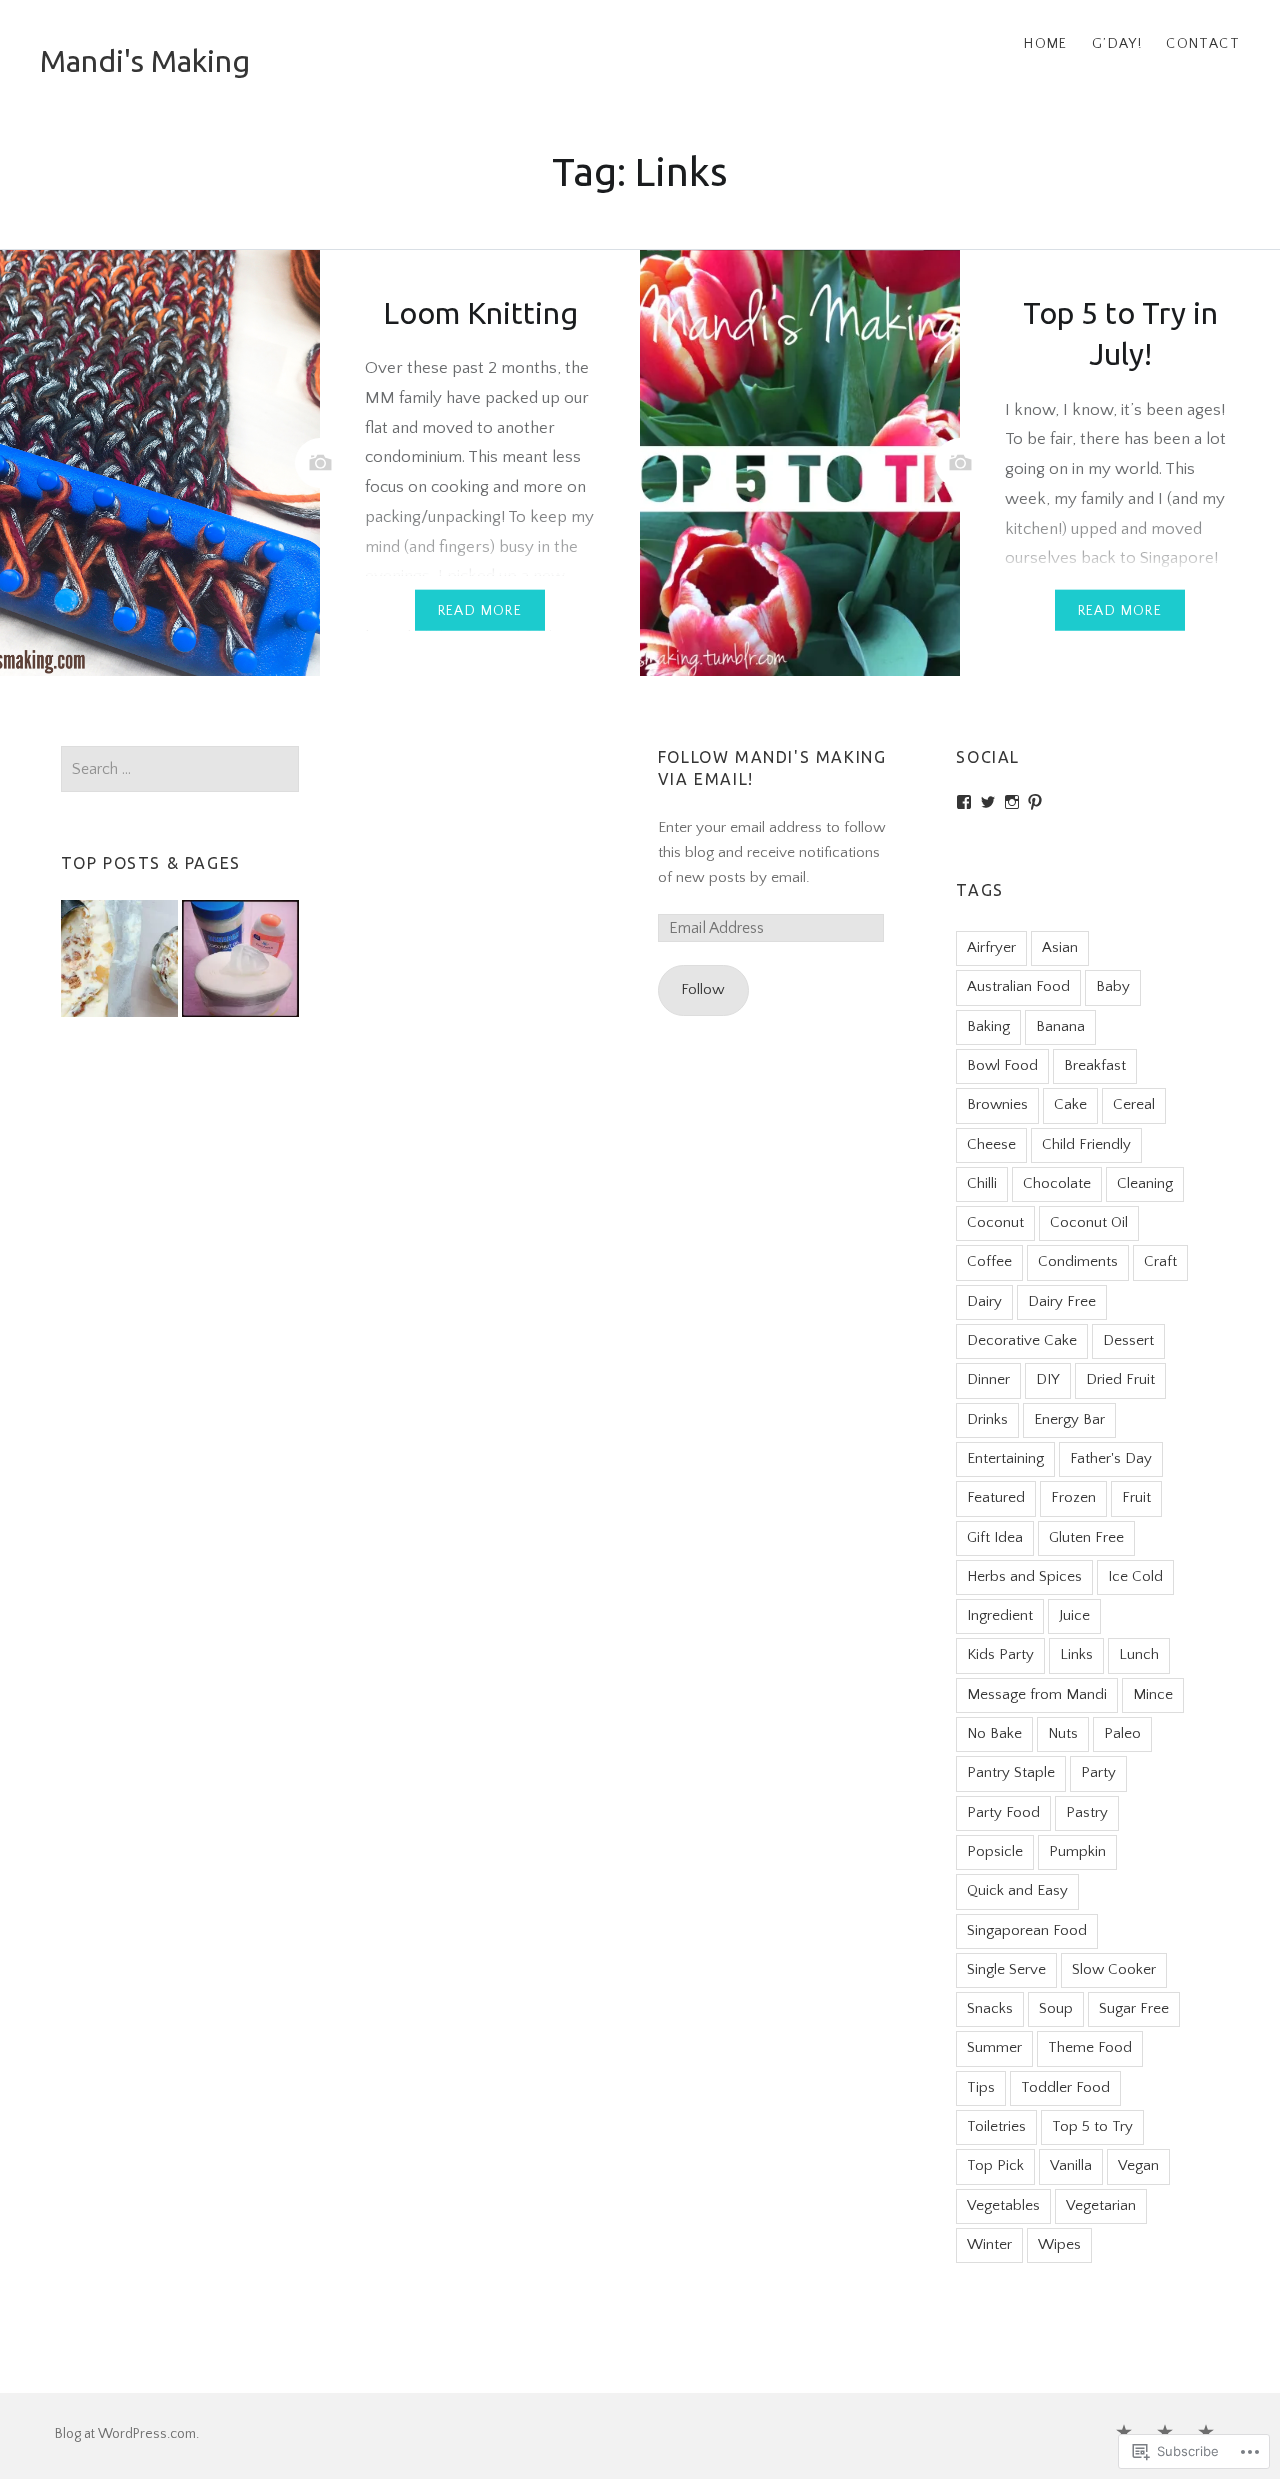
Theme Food (1090, 2047)
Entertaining (1005, 1458)
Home (1046, 44)
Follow (703, 989)
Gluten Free (1086, 1537)
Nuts (1063, 1733)
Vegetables (1003, 2205)
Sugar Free (1134, 2008)
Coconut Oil (1089, 1222)
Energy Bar (1069, 1419)
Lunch (1139, 1654)
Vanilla (1071, 2165)
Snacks (990, 2008)
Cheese (991, 1144)
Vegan (1138, 2165)
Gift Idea (995, 1537)
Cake (1070, 1104)
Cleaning (1145, 1183)
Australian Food (1018, 986)
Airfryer (991, 947)
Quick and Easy (1017, 1890)
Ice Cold (1135, 1576)
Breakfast (1095, 1065)
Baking (988, 1026)
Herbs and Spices (1024, 1576)
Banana (1060, 1026)
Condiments (1078, 1261)
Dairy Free (1062, 1301)
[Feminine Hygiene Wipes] (240, 963)
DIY (1048, 1379)
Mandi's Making (145, 61)
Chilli (982, 1183)
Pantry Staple (1011, 1772)
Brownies (997, 1104)
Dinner (988, 1379)
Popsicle (995, 1851)
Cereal (1134, 1104)
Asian (1060, 947)
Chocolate (1057, 1183)
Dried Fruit (1120, 1379)
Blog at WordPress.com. (127, 2434)
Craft (1160, 1261)
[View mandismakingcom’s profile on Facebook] (964, 802)
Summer (994, 2047)
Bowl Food (1002, 1065)
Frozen (1073, 1497)
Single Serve (1006, 1969)
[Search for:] (180, 769)
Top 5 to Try (1092, 2126)
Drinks (987, 1419)
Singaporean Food (1027, 1930)
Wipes (1059, 2244)
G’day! (1117, 44)
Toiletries (996, 2126)
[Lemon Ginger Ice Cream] (119, 963)
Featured (996, 1497)
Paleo (1122, 1733)
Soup (1056, 2008)
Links (1076, 1654)
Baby (1113, 986)
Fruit (1136, 1497)
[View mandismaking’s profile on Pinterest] (1035, 802)
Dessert (1128, 1340)
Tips (981, 2087)
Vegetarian (1101, 2205)
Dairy (984, 1301)
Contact (1203, 44)
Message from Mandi (1037, 1694)
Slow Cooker (1114, 1969)
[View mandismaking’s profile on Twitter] (988, 802)
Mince (1153, 1694)
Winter (989, 2244)
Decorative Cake (1022, 1340)
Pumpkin (1077, 1851)
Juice (1074, 1615)
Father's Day (1111, 1458)
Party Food (1003, 1812)
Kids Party (1000, 1654)
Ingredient (1000, 1615)
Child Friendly (1086, 1144)
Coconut (995, 1222)
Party (1098, 1772)
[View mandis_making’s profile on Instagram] (1012, 802)
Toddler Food (1065, 2087)
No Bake (994, 1733)
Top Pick (995, 2165)
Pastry (1087, 1812)
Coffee (989, 1261)
